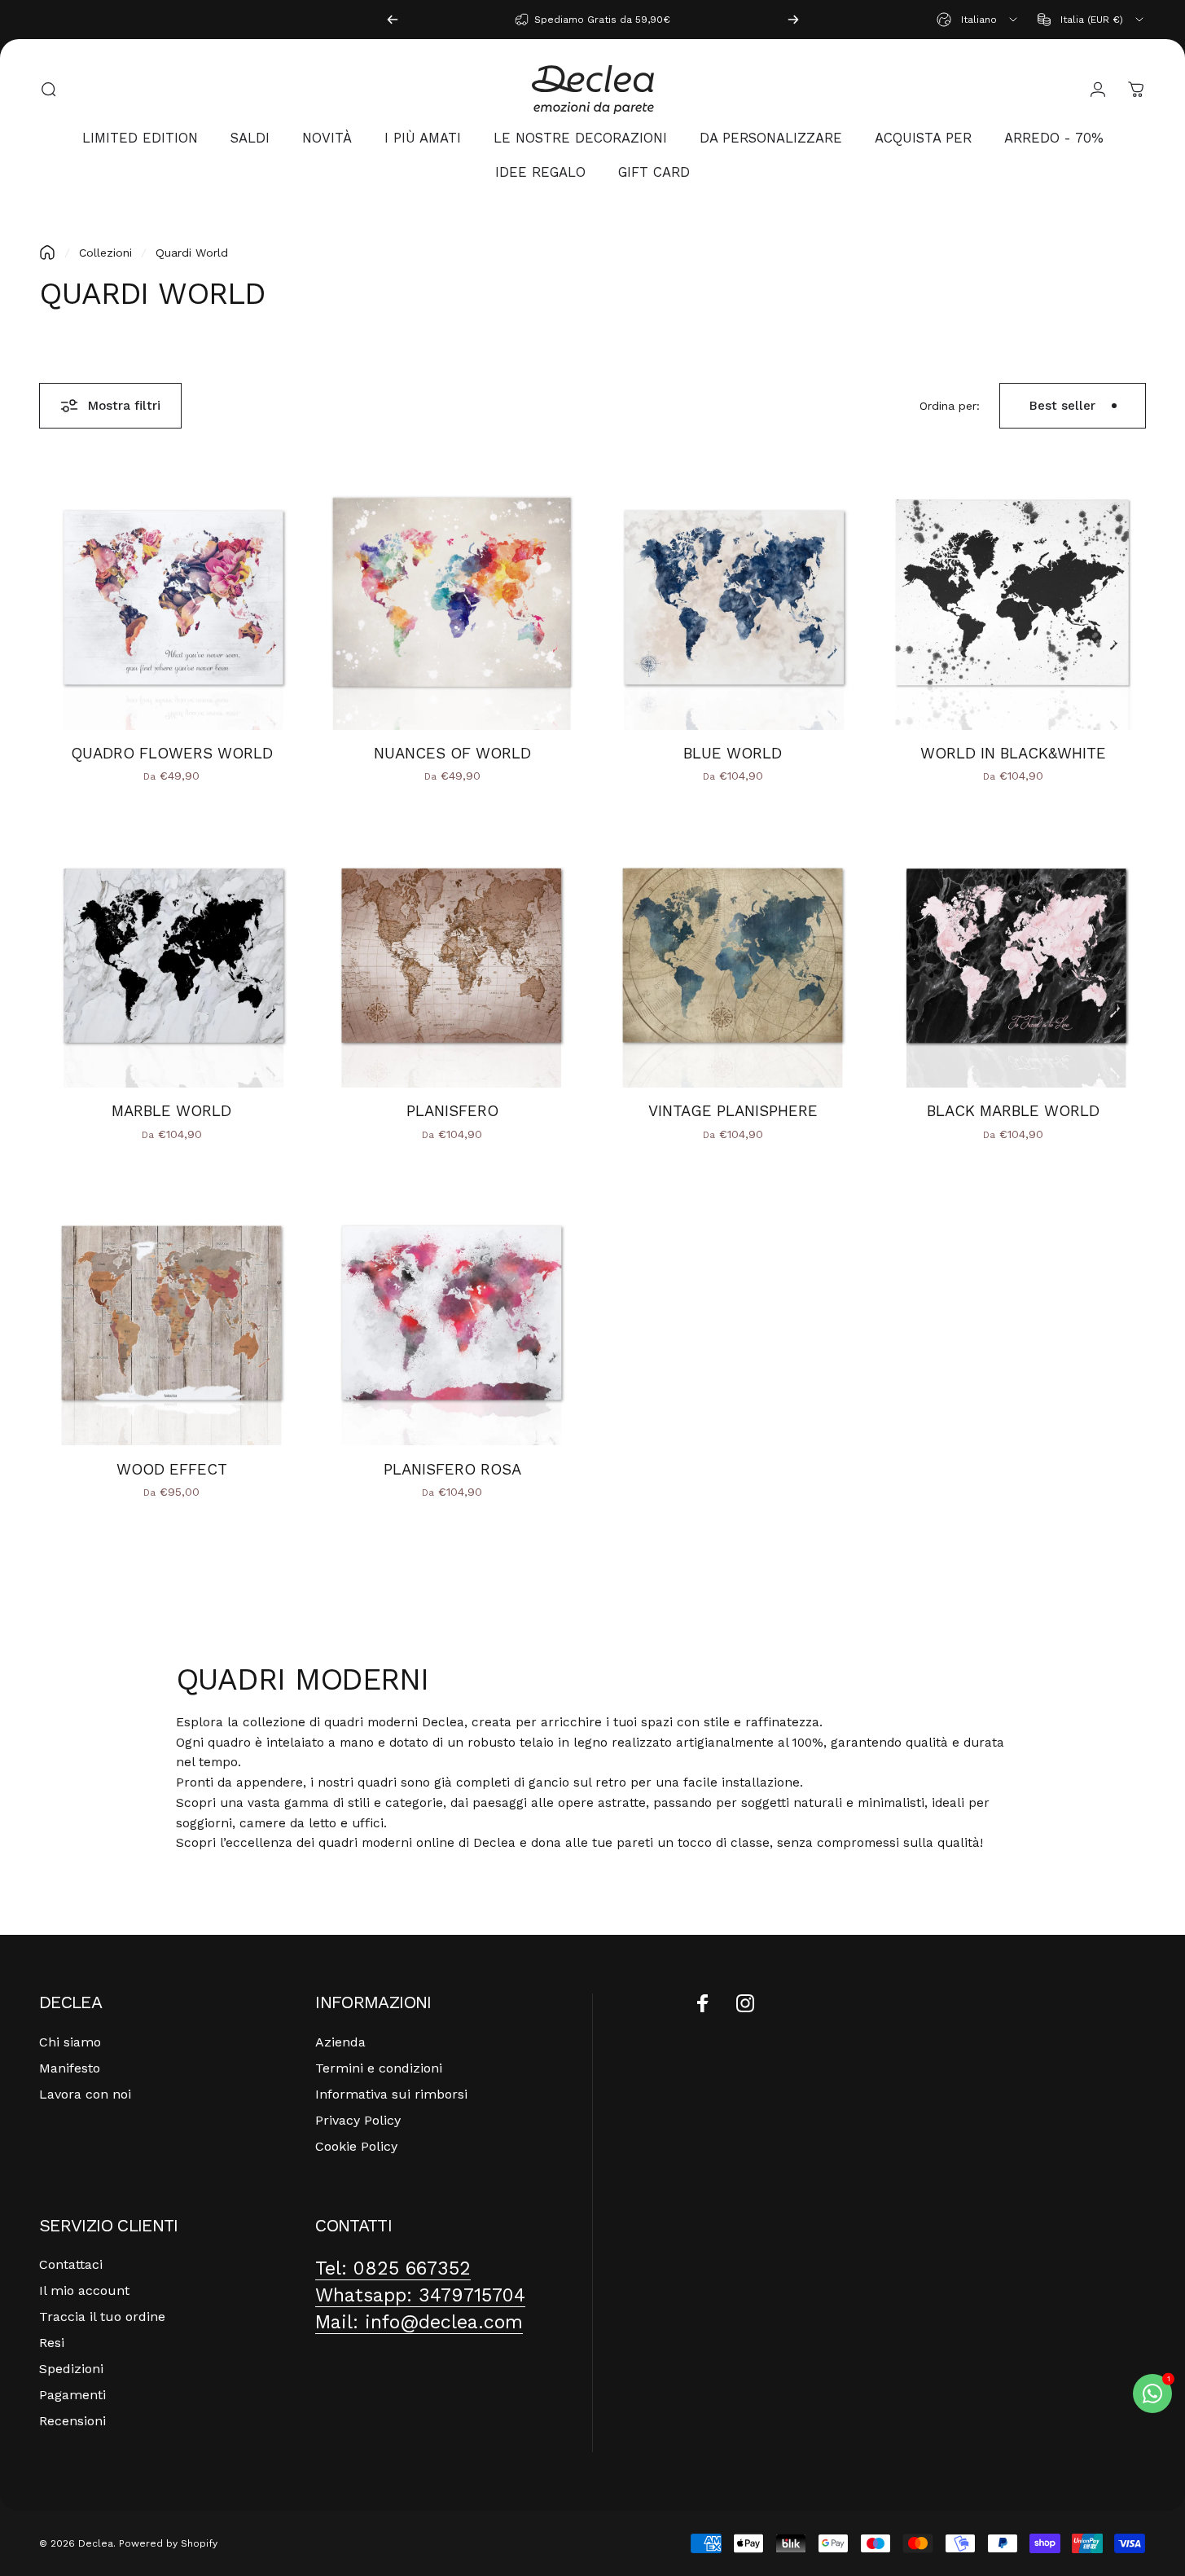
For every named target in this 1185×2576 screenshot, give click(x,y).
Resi (52, 2343)
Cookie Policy (356, 2146)
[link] (393, 2268)
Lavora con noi (85, 2094)
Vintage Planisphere (733, 1111)
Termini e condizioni (379, 2068)
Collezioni (105, 253)
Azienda (340, 2042)
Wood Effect (172, 1470)
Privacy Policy (358, 2120)
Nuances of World (452, 754)
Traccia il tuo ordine (102, 2317)
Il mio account (84, 2290)
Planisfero (452, 1111)
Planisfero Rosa (452, 1470)
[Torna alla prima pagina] (47, 253)
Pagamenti (72, 2395)
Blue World (733, 754)
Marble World (171, 1111)
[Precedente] (393, 20)
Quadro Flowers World (172, 754)
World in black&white (1013, 754)
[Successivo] (793, 20)
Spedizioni (71, 2369)
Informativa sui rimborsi (391, 2094)
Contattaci (71, 2264)
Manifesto (70, 2068)
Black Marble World (1013, 1111)
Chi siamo (70, 2042)
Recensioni (72, 2421)
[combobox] (978, 20)
